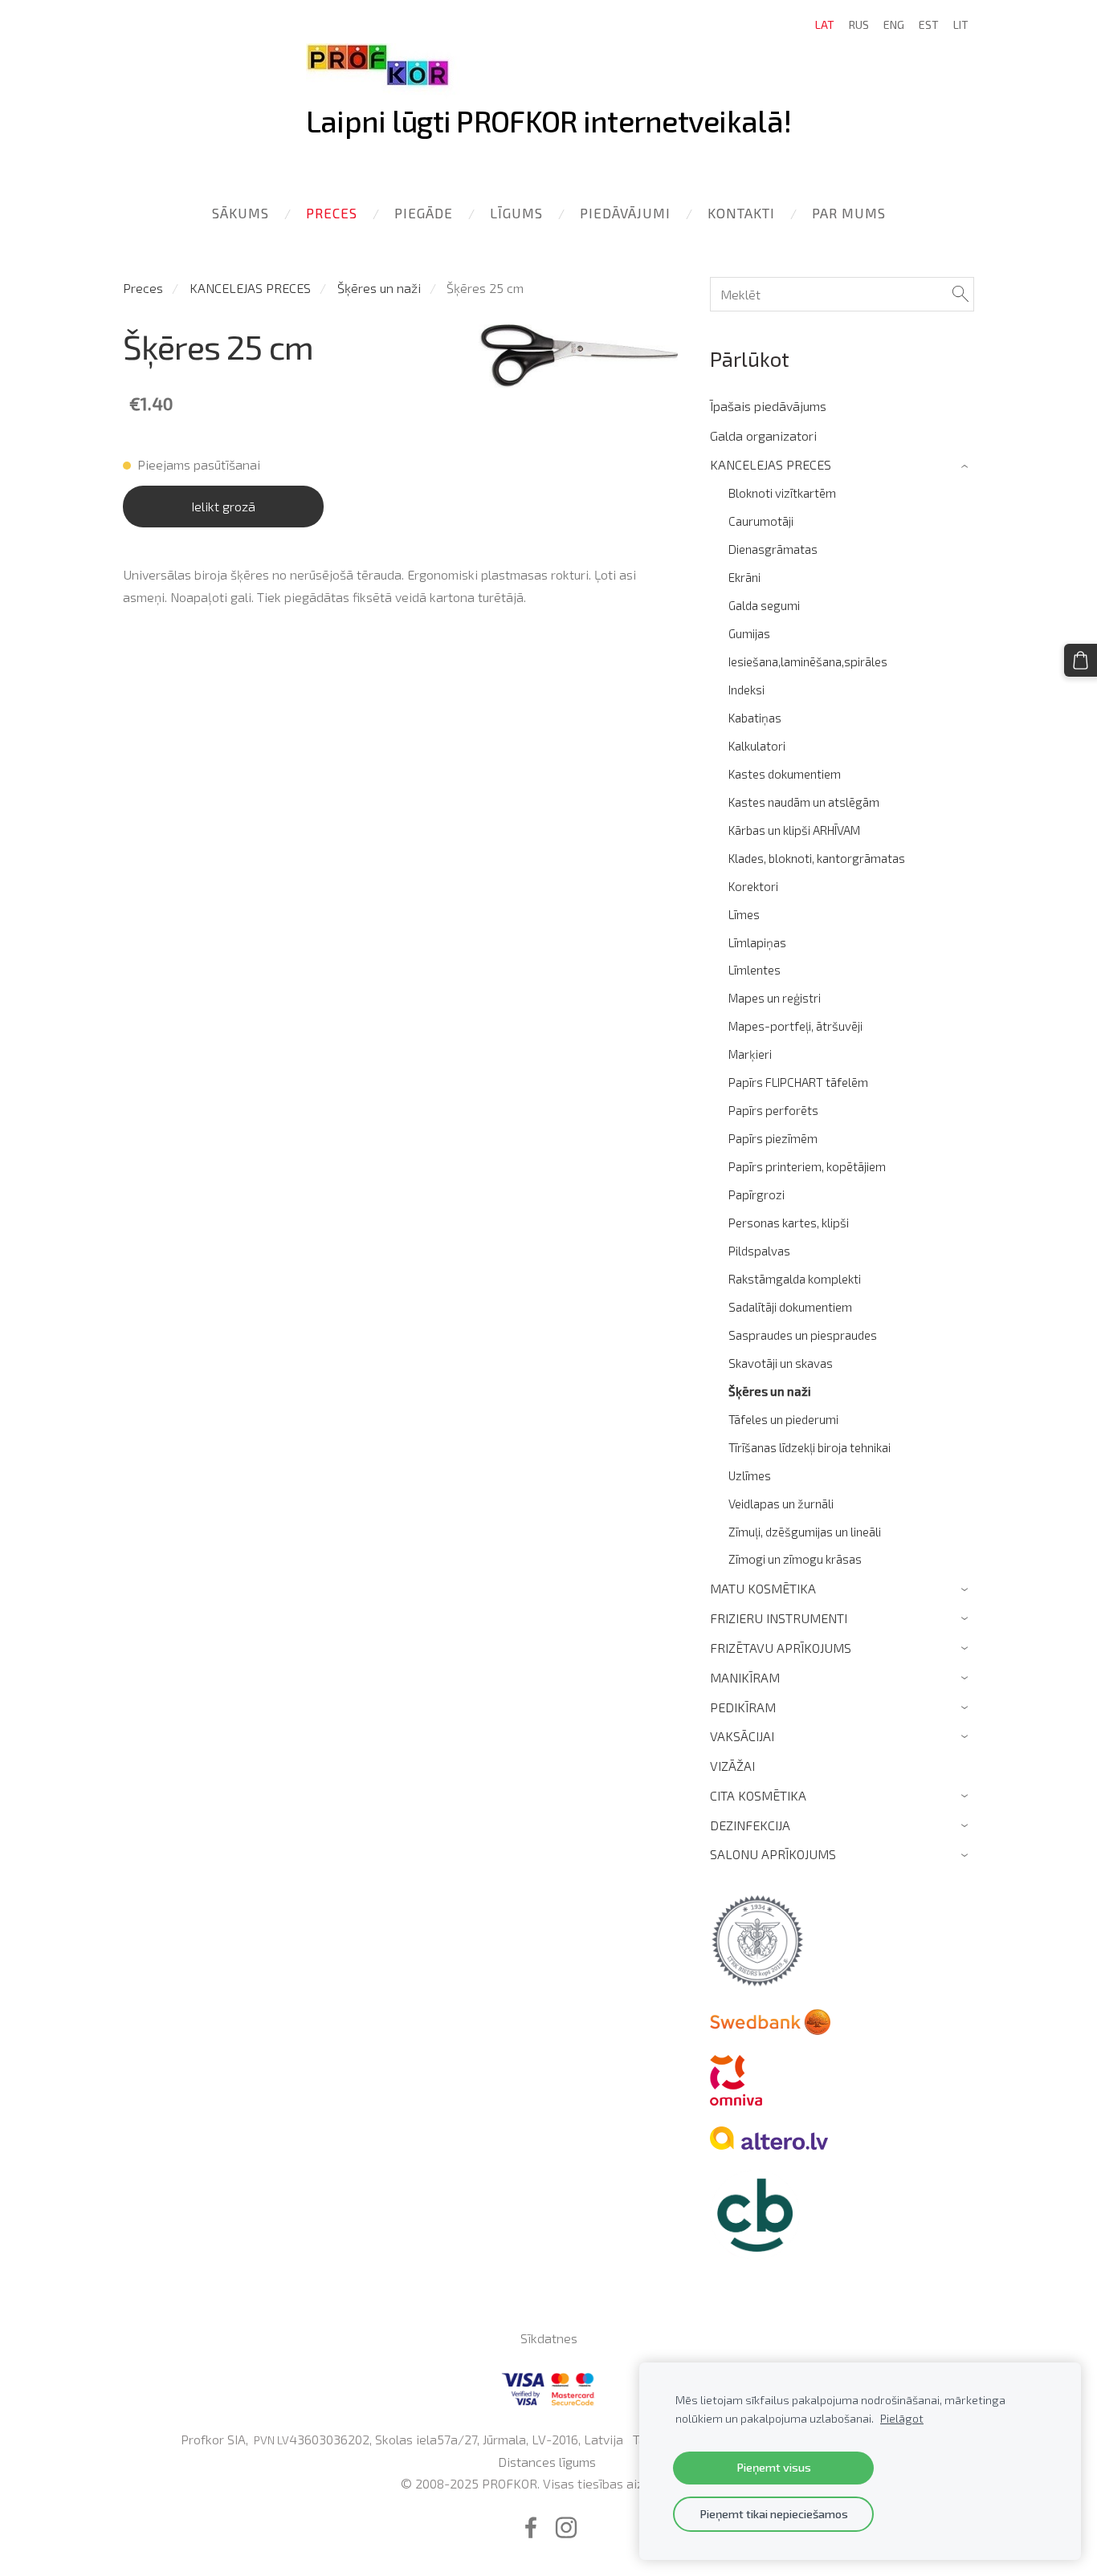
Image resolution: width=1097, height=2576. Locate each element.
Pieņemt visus (774, 2467)
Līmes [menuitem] (744, 914)
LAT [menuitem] (825, 24)
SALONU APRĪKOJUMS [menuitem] (773, 1854)
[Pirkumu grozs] (1081, 660)
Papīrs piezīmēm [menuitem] (773, 1138)
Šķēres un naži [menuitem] (770, 1391)
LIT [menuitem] (961, 24)
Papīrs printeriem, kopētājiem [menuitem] (807, 1166)
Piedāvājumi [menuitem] (625, 213)
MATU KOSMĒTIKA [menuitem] (763, 1588)
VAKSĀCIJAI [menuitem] (742, 1736)
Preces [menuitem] (332, 213)
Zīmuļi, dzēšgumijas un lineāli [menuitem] (805, 1532)
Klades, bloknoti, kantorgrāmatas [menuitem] (817, 858)
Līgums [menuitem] (516, 213)
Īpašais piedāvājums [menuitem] (768, 406)
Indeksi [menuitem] (746, 690)
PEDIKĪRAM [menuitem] (743, 1707)
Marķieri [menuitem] (750, 1054)
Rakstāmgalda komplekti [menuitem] (795, 1279)
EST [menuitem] (929, 24)
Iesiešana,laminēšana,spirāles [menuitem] (808, 661)
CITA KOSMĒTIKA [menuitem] (758, 1795)
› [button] (967, 465)
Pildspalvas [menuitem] (759, 1251)
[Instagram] (566, 2527)
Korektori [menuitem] (753, 886)
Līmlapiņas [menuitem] (757, 942)
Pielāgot (902, 2418)
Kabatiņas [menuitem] (755, 718)
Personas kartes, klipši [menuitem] (789, 1223)
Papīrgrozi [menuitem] (756, 1194)
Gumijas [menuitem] (749, 633)
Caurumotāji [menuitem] (761, 521)
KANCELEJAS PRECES (250, 288)
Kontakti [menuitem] (741, 213)
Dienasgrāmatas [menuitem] (773, 549)
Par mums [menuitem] (849, 213)
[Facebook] (531, 2527)
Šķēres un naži (379, 288)
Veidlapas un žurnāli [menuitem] (781, 1504)
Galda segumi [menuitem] (764, 605)
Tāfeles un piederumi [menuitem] (783, 1419)
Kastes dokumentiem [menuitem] (785, 774)
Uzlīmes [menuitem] (750, 1475)
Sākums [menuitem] (241, 213)
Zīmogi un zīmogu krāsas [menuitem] (795, 1559)
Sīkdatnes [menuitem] (549, 2338)
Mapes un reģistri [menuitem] (775, 998)
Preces (143, 288)
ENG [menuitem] (894, 24)
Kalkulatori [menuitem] (757, 746)
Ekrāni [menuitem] (744, 577)
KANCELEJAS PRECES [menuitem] (771, 464)
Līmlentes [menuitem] (754, 970)
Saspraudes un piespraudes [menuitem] (803, 1335)
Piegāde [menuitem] (424, 213)
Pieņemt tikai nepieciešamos (774, 2514)
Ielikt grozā (223, 506)
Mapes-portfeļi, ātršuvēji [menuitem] (795, 1026)
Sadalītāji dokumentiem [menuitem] (790, 1307)
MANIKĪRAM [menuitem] (745, 1677)
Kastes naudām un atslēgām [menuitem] (804, 802)
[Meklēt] (960, 294)
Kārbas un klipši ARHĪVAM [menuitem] (794, 830)
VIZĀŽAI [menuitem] (732, 1766)
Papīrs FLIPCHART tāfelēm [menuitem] (798, 1082)
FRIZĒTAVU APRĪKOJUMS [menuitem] (781, 1648)
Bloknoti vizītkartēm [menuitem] (782, 493)
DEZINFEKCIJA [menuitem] (750, 1825)
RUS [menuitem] (859, 24)
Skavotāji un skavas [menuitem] (781, 1363)
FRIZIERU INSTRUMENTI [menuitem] (779, 1618)
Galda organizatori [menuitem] (763, 435)
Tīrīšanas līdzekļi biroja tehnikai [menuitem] (809, 1447)
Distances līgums (547, 2462)
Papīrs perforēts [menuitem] (773, 1110)
